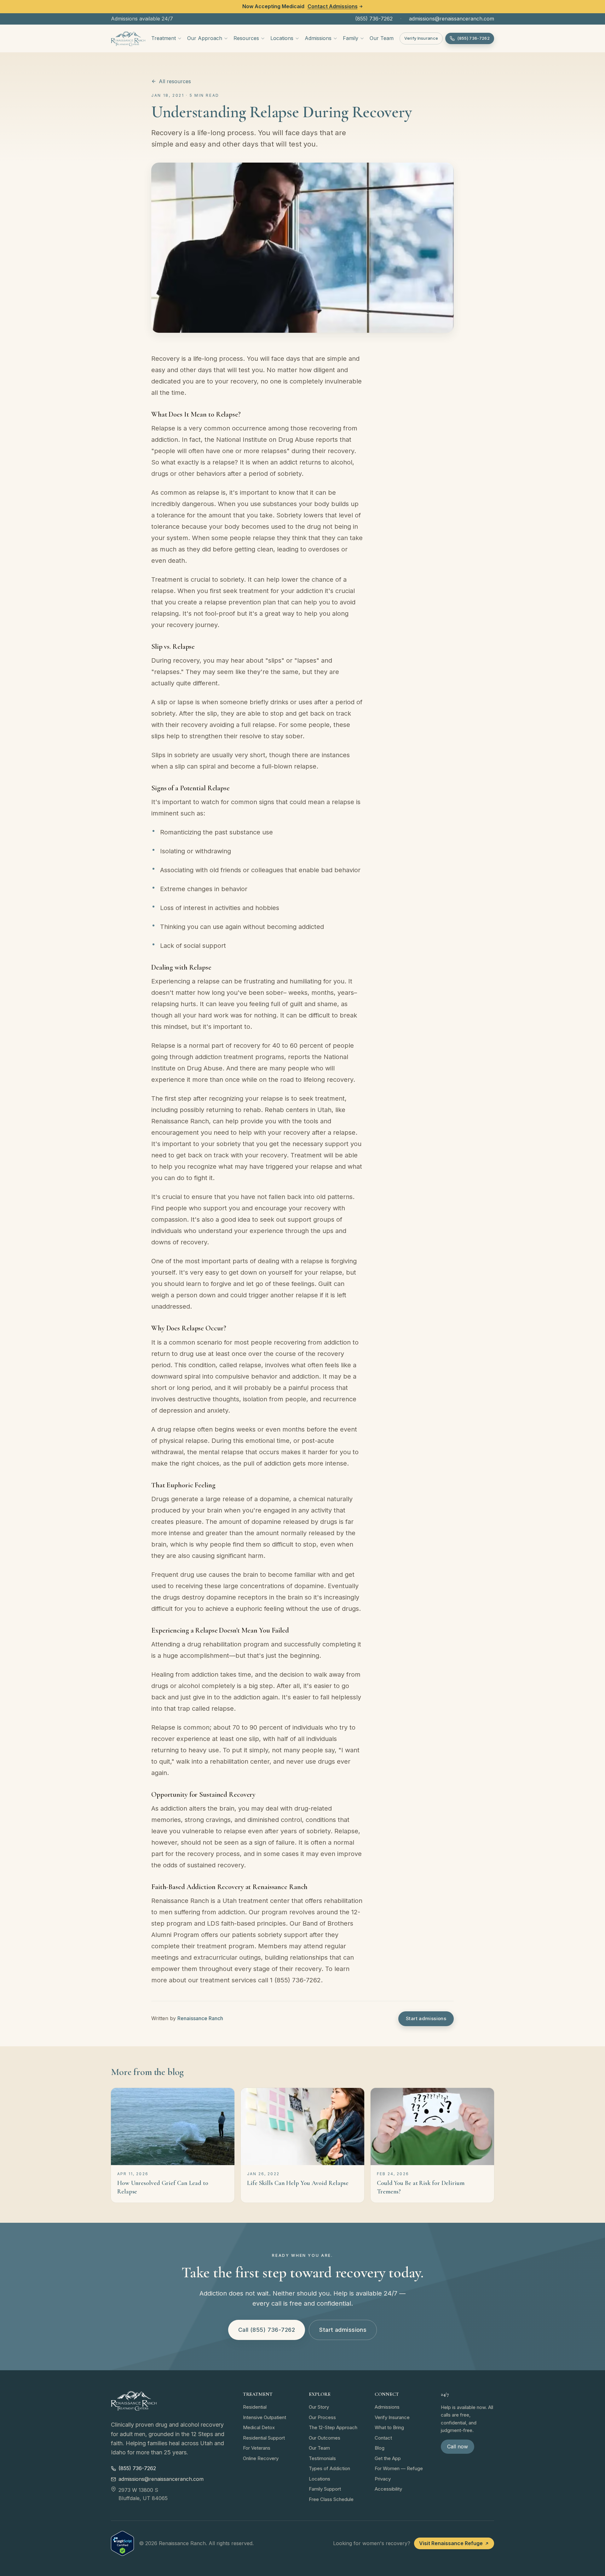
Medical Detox (259, 2427)
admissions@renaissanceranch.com (452, 19)
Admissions (318, 38)
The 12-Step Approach (333, 2427)
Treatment (164, 38)
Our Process (322, 2417)
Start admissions (426, 2018)
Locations (282, 38)
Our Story (319, 2407)
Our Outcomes (325, 2438)
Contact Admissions (333, 6)
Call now (458, 2446)
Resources (246, 38)
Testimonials (322, 2458)
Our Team (382, 38)
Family (351, 38)
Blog (380, 2448)
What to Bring (389, 2427)
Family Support (325, 2489)
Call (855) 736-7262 (267, 2330)
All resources (175, 81)
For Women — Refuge (399, 2468)
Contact (383, 2438)
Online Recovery (261, 2458)
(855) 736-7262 (374, 19)
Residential (255, 2407)
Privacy (383, 2479)
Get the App (388, 2458)
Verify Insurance (421, 38)
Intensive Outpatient (265, 2417)
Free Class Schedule (331, 2499)
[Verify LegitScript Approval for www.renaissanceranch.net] (122, 2543)
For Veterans (257, 2448)
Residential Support (264, 2438)
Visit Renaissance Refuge (451, 2543)
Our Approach (205, 38)
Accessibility (388, 2489)
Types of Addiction (329, 2468)
